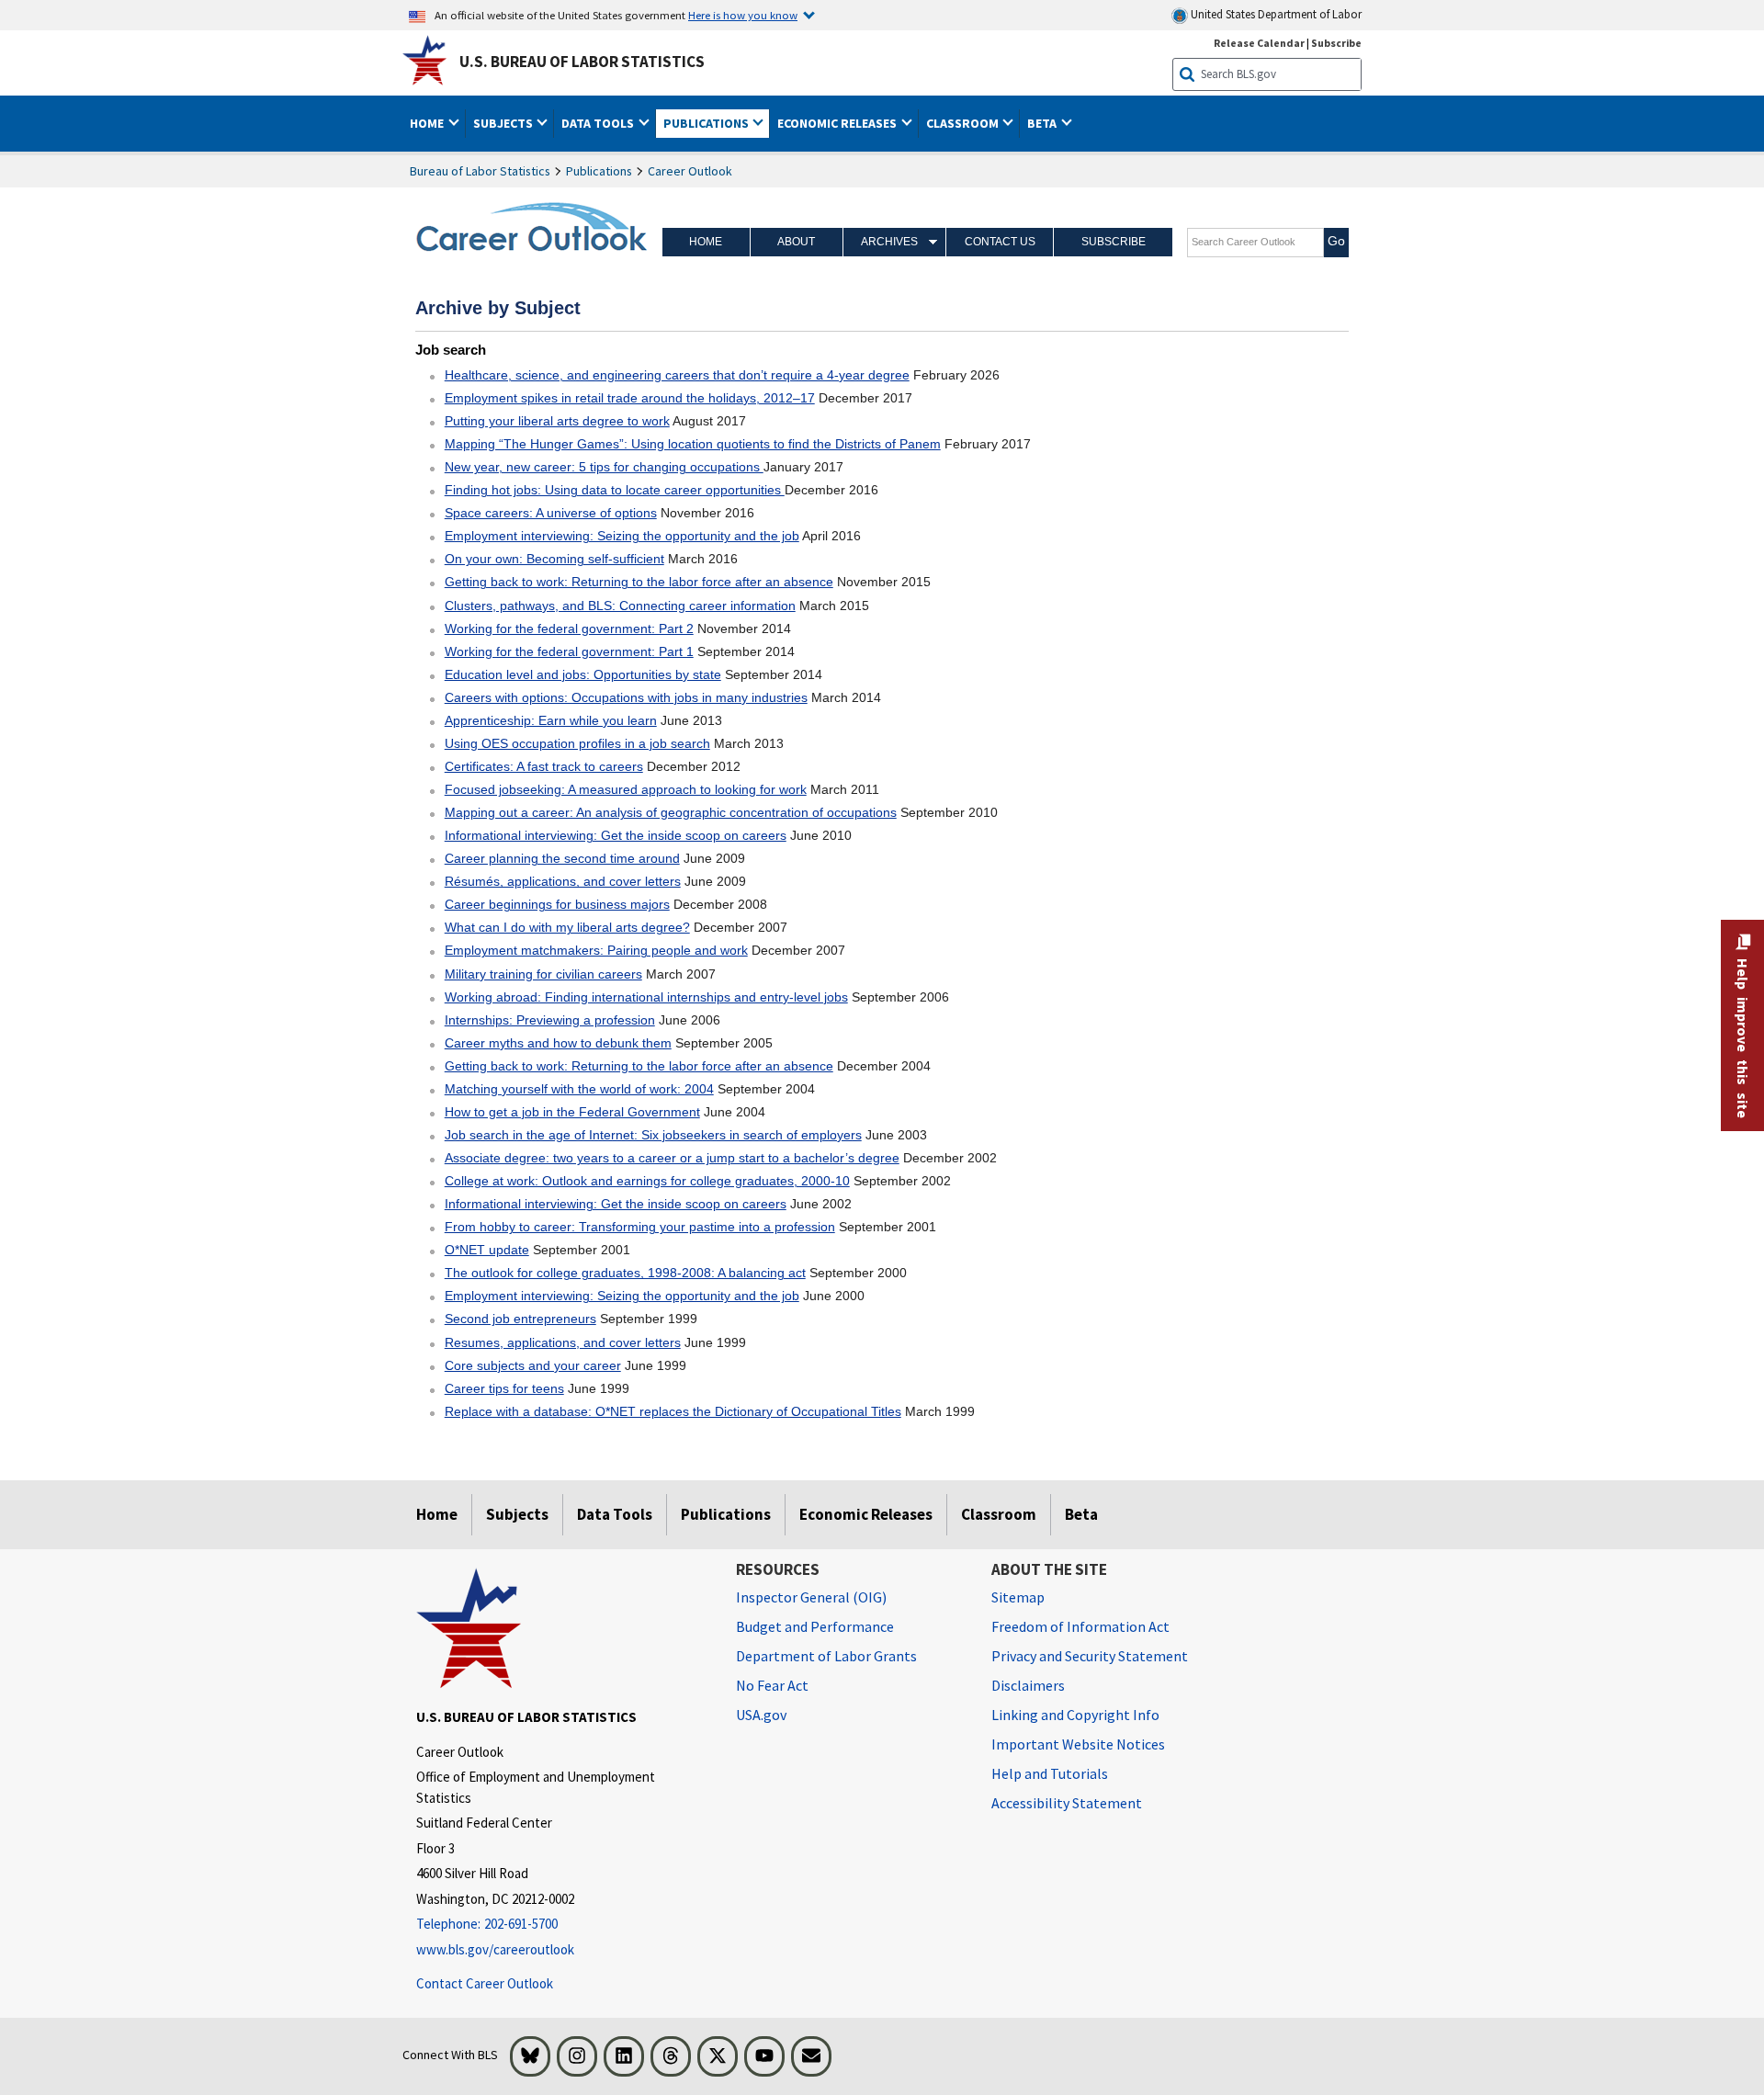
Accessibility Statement (1067, 1803)
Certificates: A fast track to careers (544, 766)
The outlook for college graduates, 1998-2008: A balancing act (625, 1273)
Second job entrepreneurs (520, 1319)
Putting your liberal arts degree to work (557, 421)
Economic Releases (866, 1514)
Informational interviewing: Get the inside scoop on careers (616, 835)
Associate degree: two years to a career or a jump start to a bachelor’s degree (672, 1158)
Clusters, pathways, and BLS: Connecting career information (620, 606)
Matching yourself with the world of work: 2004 (579, 1089)
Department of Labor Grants (826, 1656)
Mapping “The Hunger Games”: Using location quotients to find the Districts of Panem (693, 444)
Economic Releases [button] (838, 123)
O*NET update (487, 1250)
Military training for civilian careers (543, 974)
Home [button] (428, 123)
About (796, 242)
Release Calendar (1259, 43)
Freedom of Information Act (1080, 1626)
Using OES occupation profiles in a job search (577, 743)
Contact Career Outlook (485, 1983)
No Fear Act (772, 1685)
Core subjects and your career (533, 1365)
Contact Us (1000, 242)
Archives (889, 242)
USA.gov (761, 1715)
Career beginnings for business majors (557, 904)
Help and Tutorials (1050, 1773)
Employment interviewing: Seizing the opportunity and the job (622, 536)
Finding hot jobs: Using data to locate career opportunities (615, 490)
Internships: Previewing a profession (550, 1020)
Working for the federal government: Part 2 (569, 628)
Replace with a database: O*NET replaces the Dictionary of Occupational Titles (673, 1411)
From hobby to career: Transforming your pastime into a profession (640, 1227)
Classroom (999, 1514)
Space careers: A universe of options (551, 513)
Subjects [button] (504, 123)
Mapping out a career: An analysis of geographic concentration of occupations (671, 812)
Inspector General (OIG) (811, 1597)
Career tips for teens (504, 1388)
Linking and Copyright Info (1075, 1715)
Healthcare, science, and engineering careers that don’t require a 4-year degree (677, 375)
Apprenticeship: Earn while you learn (551, 720)
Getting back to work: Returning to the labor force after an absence (639, 582)
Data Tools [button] (599, 123)
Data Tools (615, 1514)
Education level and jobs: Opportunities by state (583, 674)
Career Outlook (690, 171)
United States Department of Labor (1275, 14)
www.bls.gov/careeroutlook (495, 1949)
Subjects (517, 1514)
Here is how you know (743, 15)
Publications (599, 171)
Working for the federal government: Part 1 (569, 651)
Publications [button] (707, 123)
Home (706, 242)
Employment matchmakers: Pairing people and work (596, 950)
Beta (1081, 1514)
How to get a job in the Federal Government (572, 1112)
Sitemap (1018, 1597)
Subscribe (1336, 43)
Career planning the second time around (562, 858)
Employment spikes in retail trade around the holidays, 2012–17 (630, 398)
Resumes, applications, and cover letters (563, 1342)
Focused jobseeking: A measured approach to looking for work (626, 789)
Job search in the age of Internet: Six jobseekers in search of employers (653, 1135)
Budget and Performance (815, 1626)
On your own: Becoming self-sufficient (554, 559)
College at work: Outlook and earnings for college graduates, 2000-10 (647, 1181)
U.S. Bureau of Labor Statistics (582, 62)
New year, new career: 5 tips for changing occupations (604, 467)
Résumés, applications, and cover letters (563, 881)
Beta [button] (1043, 123)
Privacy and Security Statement (1090, 1656)
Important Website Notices (1078, 1744)
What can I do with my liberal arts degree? (567, 927)
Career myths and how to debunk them (558, 1043)
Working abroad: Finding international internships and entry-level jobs (646, 997)
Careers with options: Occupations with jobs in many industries (626, 697)
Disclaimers (1028, 1685)
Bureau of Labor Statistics (480, 171)
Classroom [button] (964, 123)
